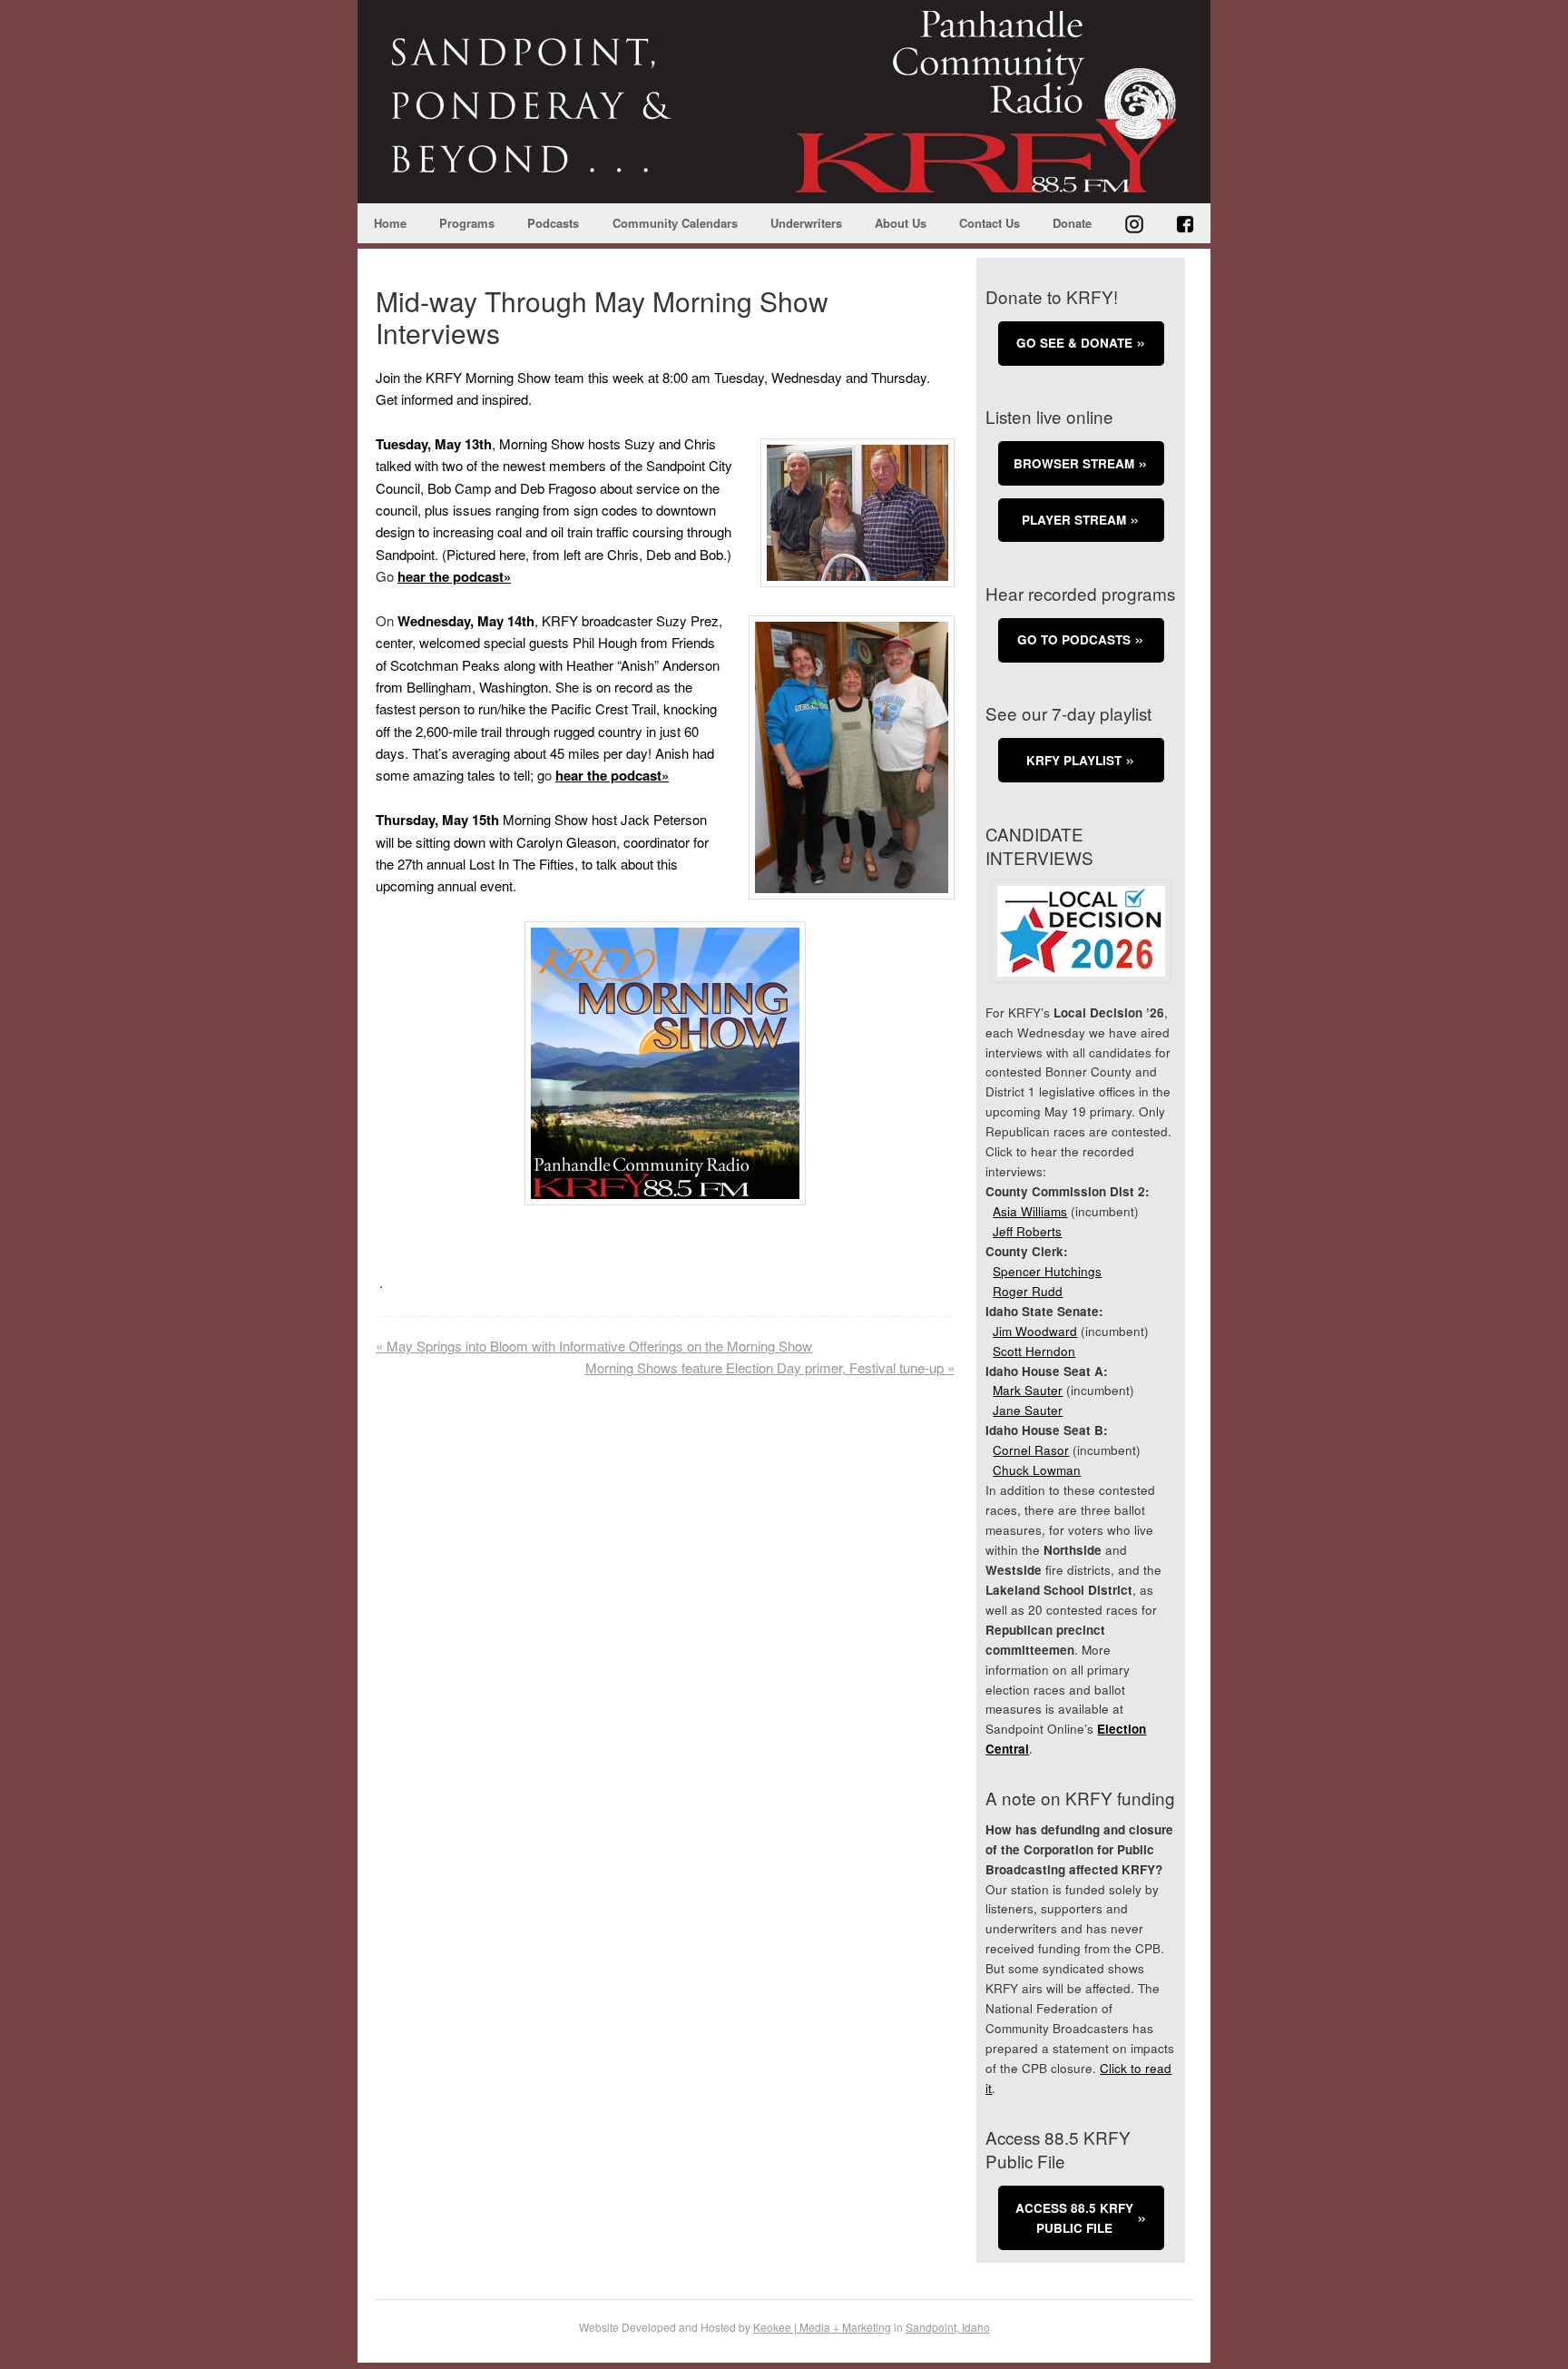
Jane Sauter (1028, 1410)
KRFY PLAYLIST (1074, 760)
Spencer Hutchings (1047, 1271)
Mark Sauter (1028, 1390)
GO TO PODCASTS (1074, 639)
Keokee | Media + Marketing (822, 2327)
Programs (467, 223)
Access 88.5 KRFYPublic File (1074, 2218)
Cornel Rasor (1031, 1450)
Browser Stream (1074, 463)
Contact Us (990, 223)
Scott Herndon (1034, 1351)
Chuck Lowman (1037, 1470)
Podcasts (553, 223)
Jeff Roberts (1027, 1231)
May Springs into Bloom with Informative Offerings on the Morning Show (594, 1346)
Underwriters (806, 223)
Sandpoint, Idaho (948, 2327)
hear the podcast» (454, 576)
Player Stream (1074, 520)
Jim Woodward (1035, 1331)
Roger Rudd (1028, 1291)
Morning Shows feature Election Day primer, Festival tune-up (770, 1367)
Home (390, 223)
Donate (1072, 223)
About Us (901, 223)
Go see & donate (1074, 343)
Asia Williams (1030, 1211)
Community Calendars (675, 223)
